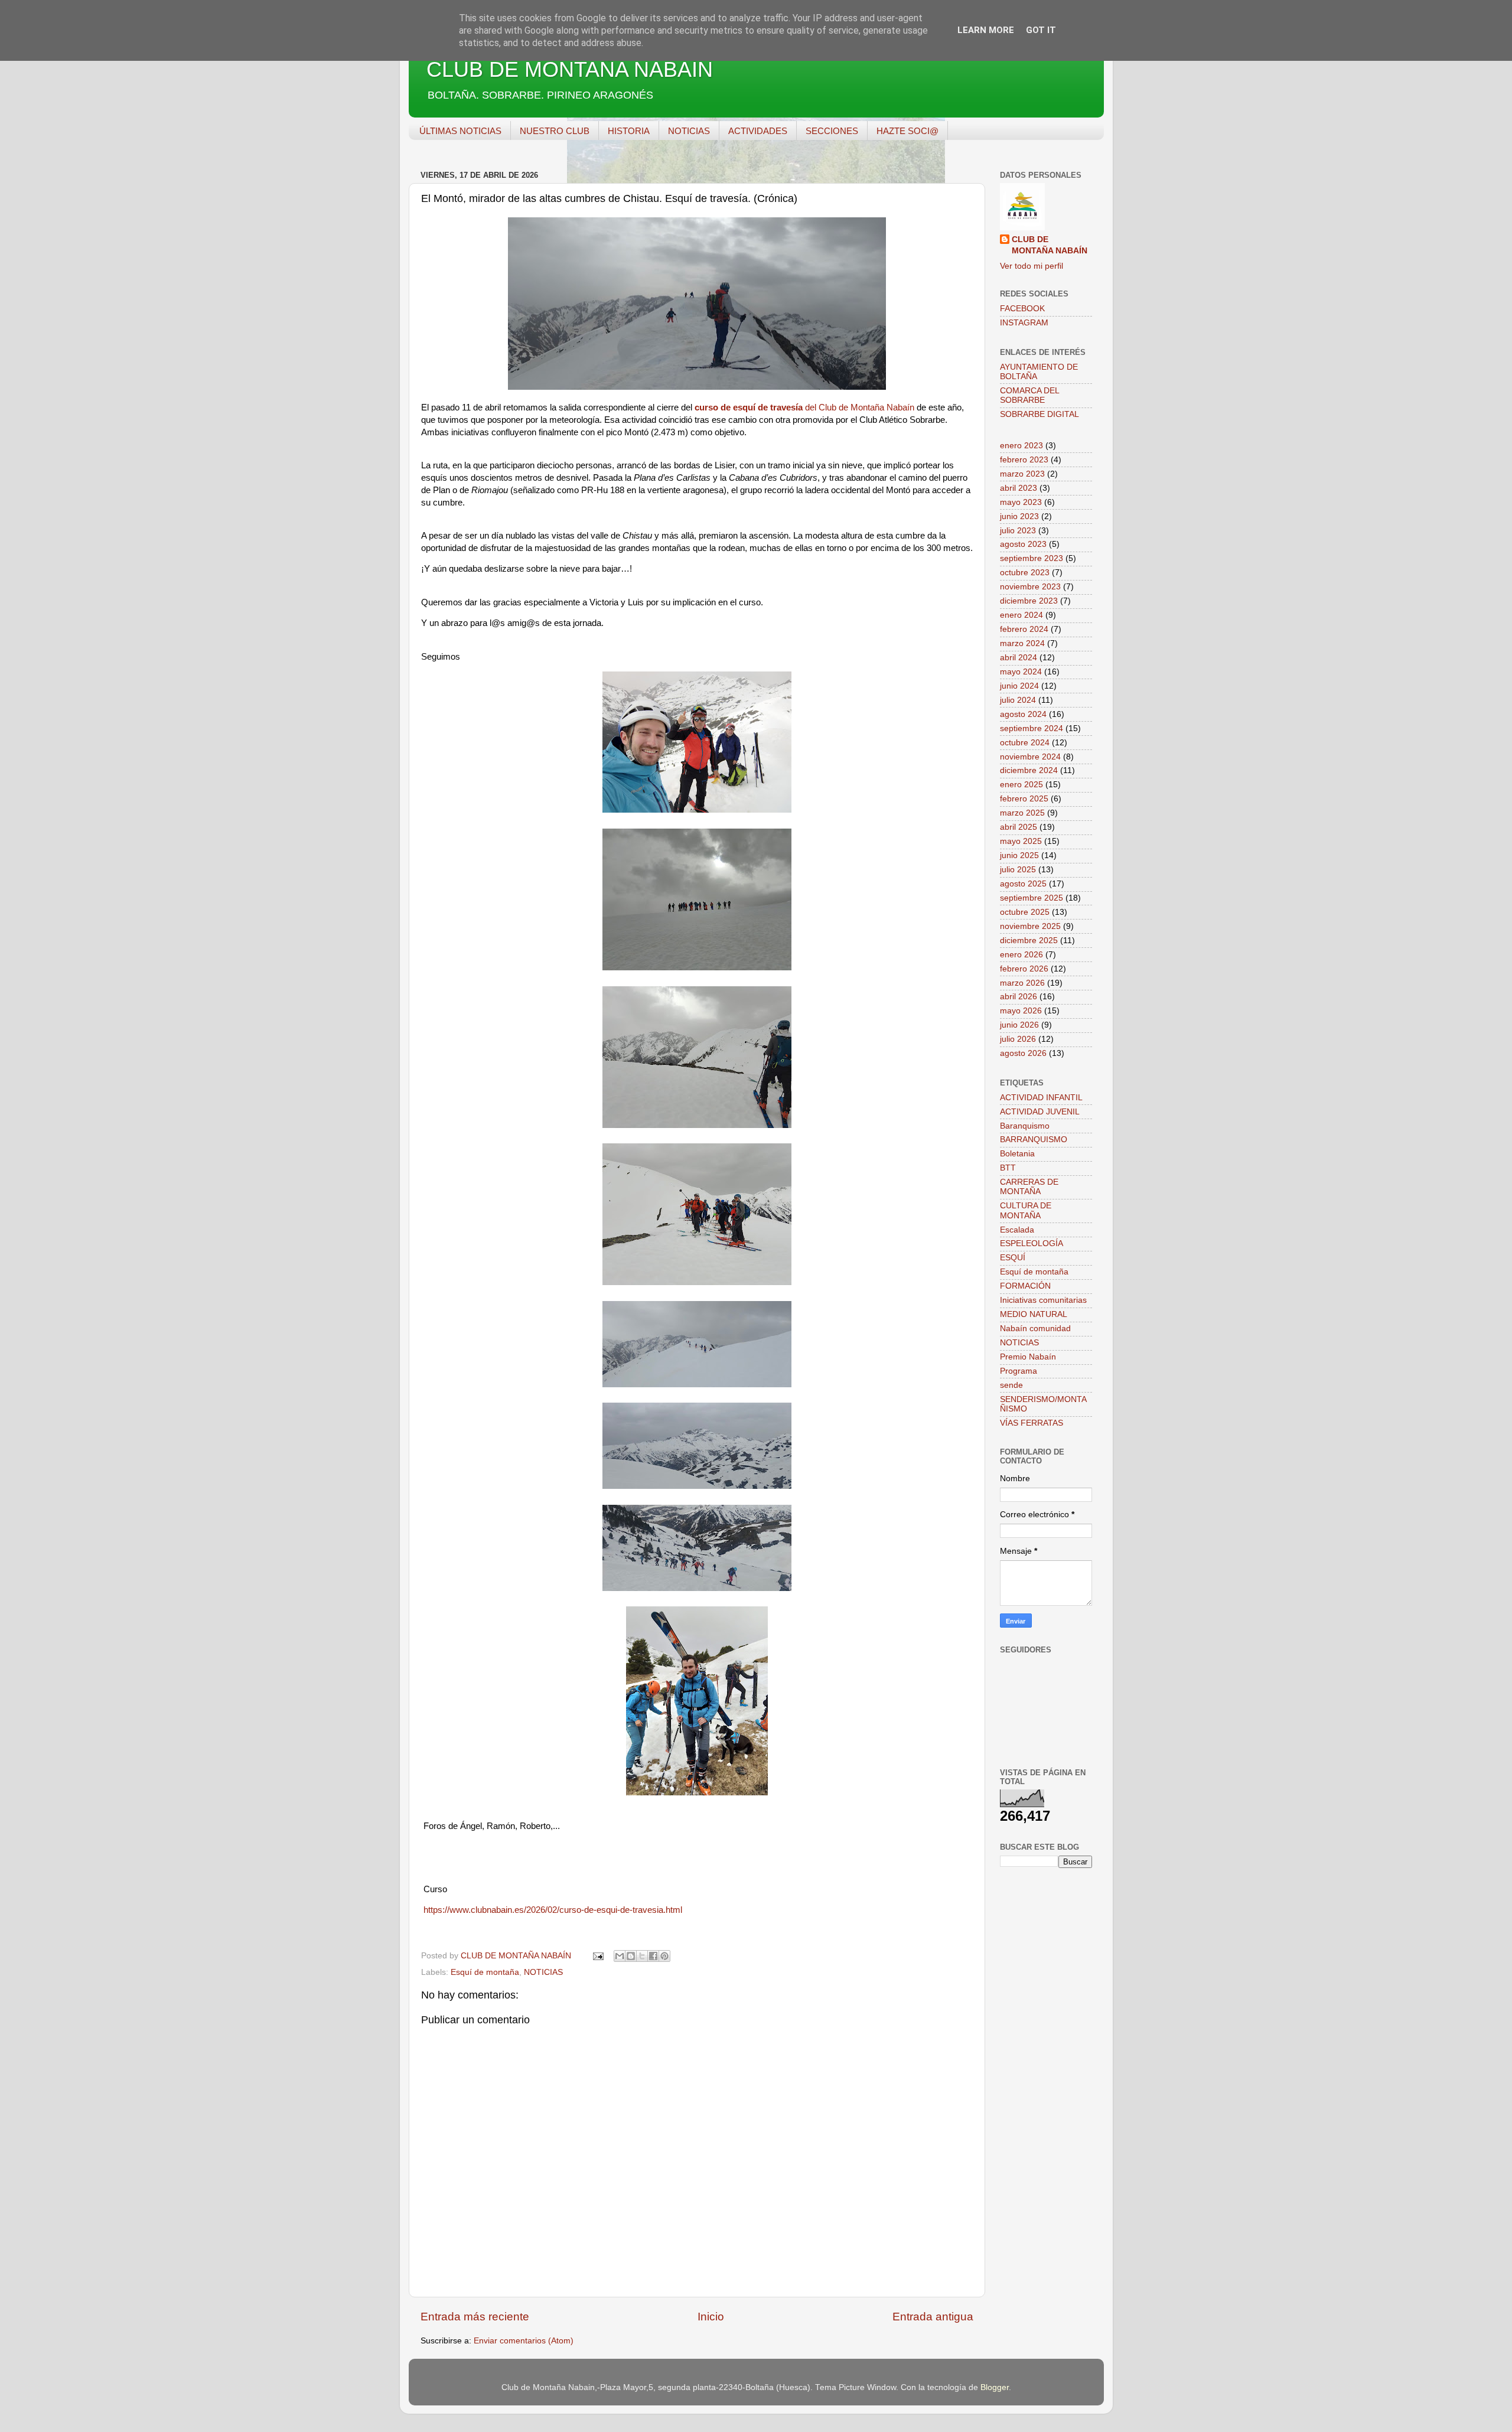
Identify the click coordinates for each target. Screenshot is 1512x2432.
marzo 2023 (1022, 474)
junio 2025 (1019, 855)
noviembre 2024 (1030, 757)
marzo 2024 (1022, 643)
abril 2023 (1019, 488)
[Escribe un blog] (631, 1956)
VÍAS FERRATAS (1032, 1423)
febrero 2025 (1024, 799)
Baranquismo (1025, 1126)
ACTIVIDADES (758, 131)
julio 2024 (1018, 700)
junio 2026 (1019, 1025)
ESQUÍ (1013, 1258)
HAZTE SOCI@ (907, 131)
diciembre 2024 (1029, 770)
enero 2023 (1021, 446)
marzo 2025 (1022, 813)
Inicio (711, 2317)
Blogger (995, 2387)
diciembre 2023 (1029, 601)
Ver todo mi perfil (1032, 266)
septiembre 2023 (1032, 558)
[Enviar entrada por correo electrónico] (598, 1956)
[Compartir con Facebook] (653, 1956)
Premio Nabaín (1028, 1357)
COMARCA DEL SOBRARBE (1029, 395)
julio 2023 (1018, 531)
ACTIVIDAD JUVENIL (1040, 1112)
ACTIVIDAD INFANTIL (1041, 1098)
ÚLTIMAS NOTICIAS (460, 131)
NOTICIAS (689, 131)
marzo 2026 (1022, 983)
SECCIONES (832, 131)
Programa (1019, 1371)
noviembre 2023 (1030, 587)
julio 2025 (1018, 870)
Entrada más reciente (475, 2317)
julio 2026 (1018, 1039)
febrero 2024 (1024, 629)
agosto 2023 (1023, 544)
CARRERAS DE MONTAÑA (1029, 1187)
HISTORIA (629, 131)
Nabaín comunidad (1035, 1329)
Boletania (1017, 1154)
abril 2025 (1019, 827)
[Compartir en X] (642, 1956)
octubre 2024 (1025, 743)
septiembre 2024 (1032, 728)
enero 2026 (1021, 955)
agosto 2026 (1023, 1053)
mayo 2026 (1021, 1011)
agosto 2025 (1023, 884)
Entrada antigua (933, 2317)
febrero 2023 (1024, 460)
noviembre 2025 (1030, 926)
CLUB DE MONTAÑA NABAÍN (570, 69)
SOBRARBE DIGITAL (1039, 414)
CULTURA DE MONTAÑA (1026, 1210)
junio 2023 (1019, 516)
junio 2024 (1019, 686)
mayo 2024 (1021, 672)
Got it (1041, 30)
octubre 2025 (1025, 912)
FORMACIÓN (1025, 1286)
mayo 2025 (1021, 841)
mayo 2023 (1021, 502)
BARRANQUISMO (1034, 1140)
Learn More (986, 30)
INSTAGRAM (1024, 323)
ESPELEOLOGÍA (1032, 1243)
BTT (1008, 1168)
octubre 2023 (1025, 573)
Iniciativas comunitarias (1043, 1300)
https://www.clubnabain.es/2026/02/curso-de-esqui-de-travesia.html (553, 1910)
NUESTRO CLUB (555, 131)
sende (1011, 1385)
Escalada (1017, 1230)
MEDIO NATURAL (1034, 1314)
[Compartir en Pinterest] (664, 1956)
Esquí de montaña (485, 1972)
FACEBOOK (1022, 309)
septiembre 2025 (1032, 898)
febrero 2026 (1024, 969)
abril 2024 (1019, 658)
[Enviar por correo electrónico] (620, 1956)
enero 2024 (1021, 615)
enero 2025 (1021, 785)
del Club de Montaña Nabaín (804, 407)
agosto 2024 (1023, 714)
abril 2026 (1019, 997)
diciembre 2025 (1029, 940)
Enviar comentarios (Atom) (524, 2341)
